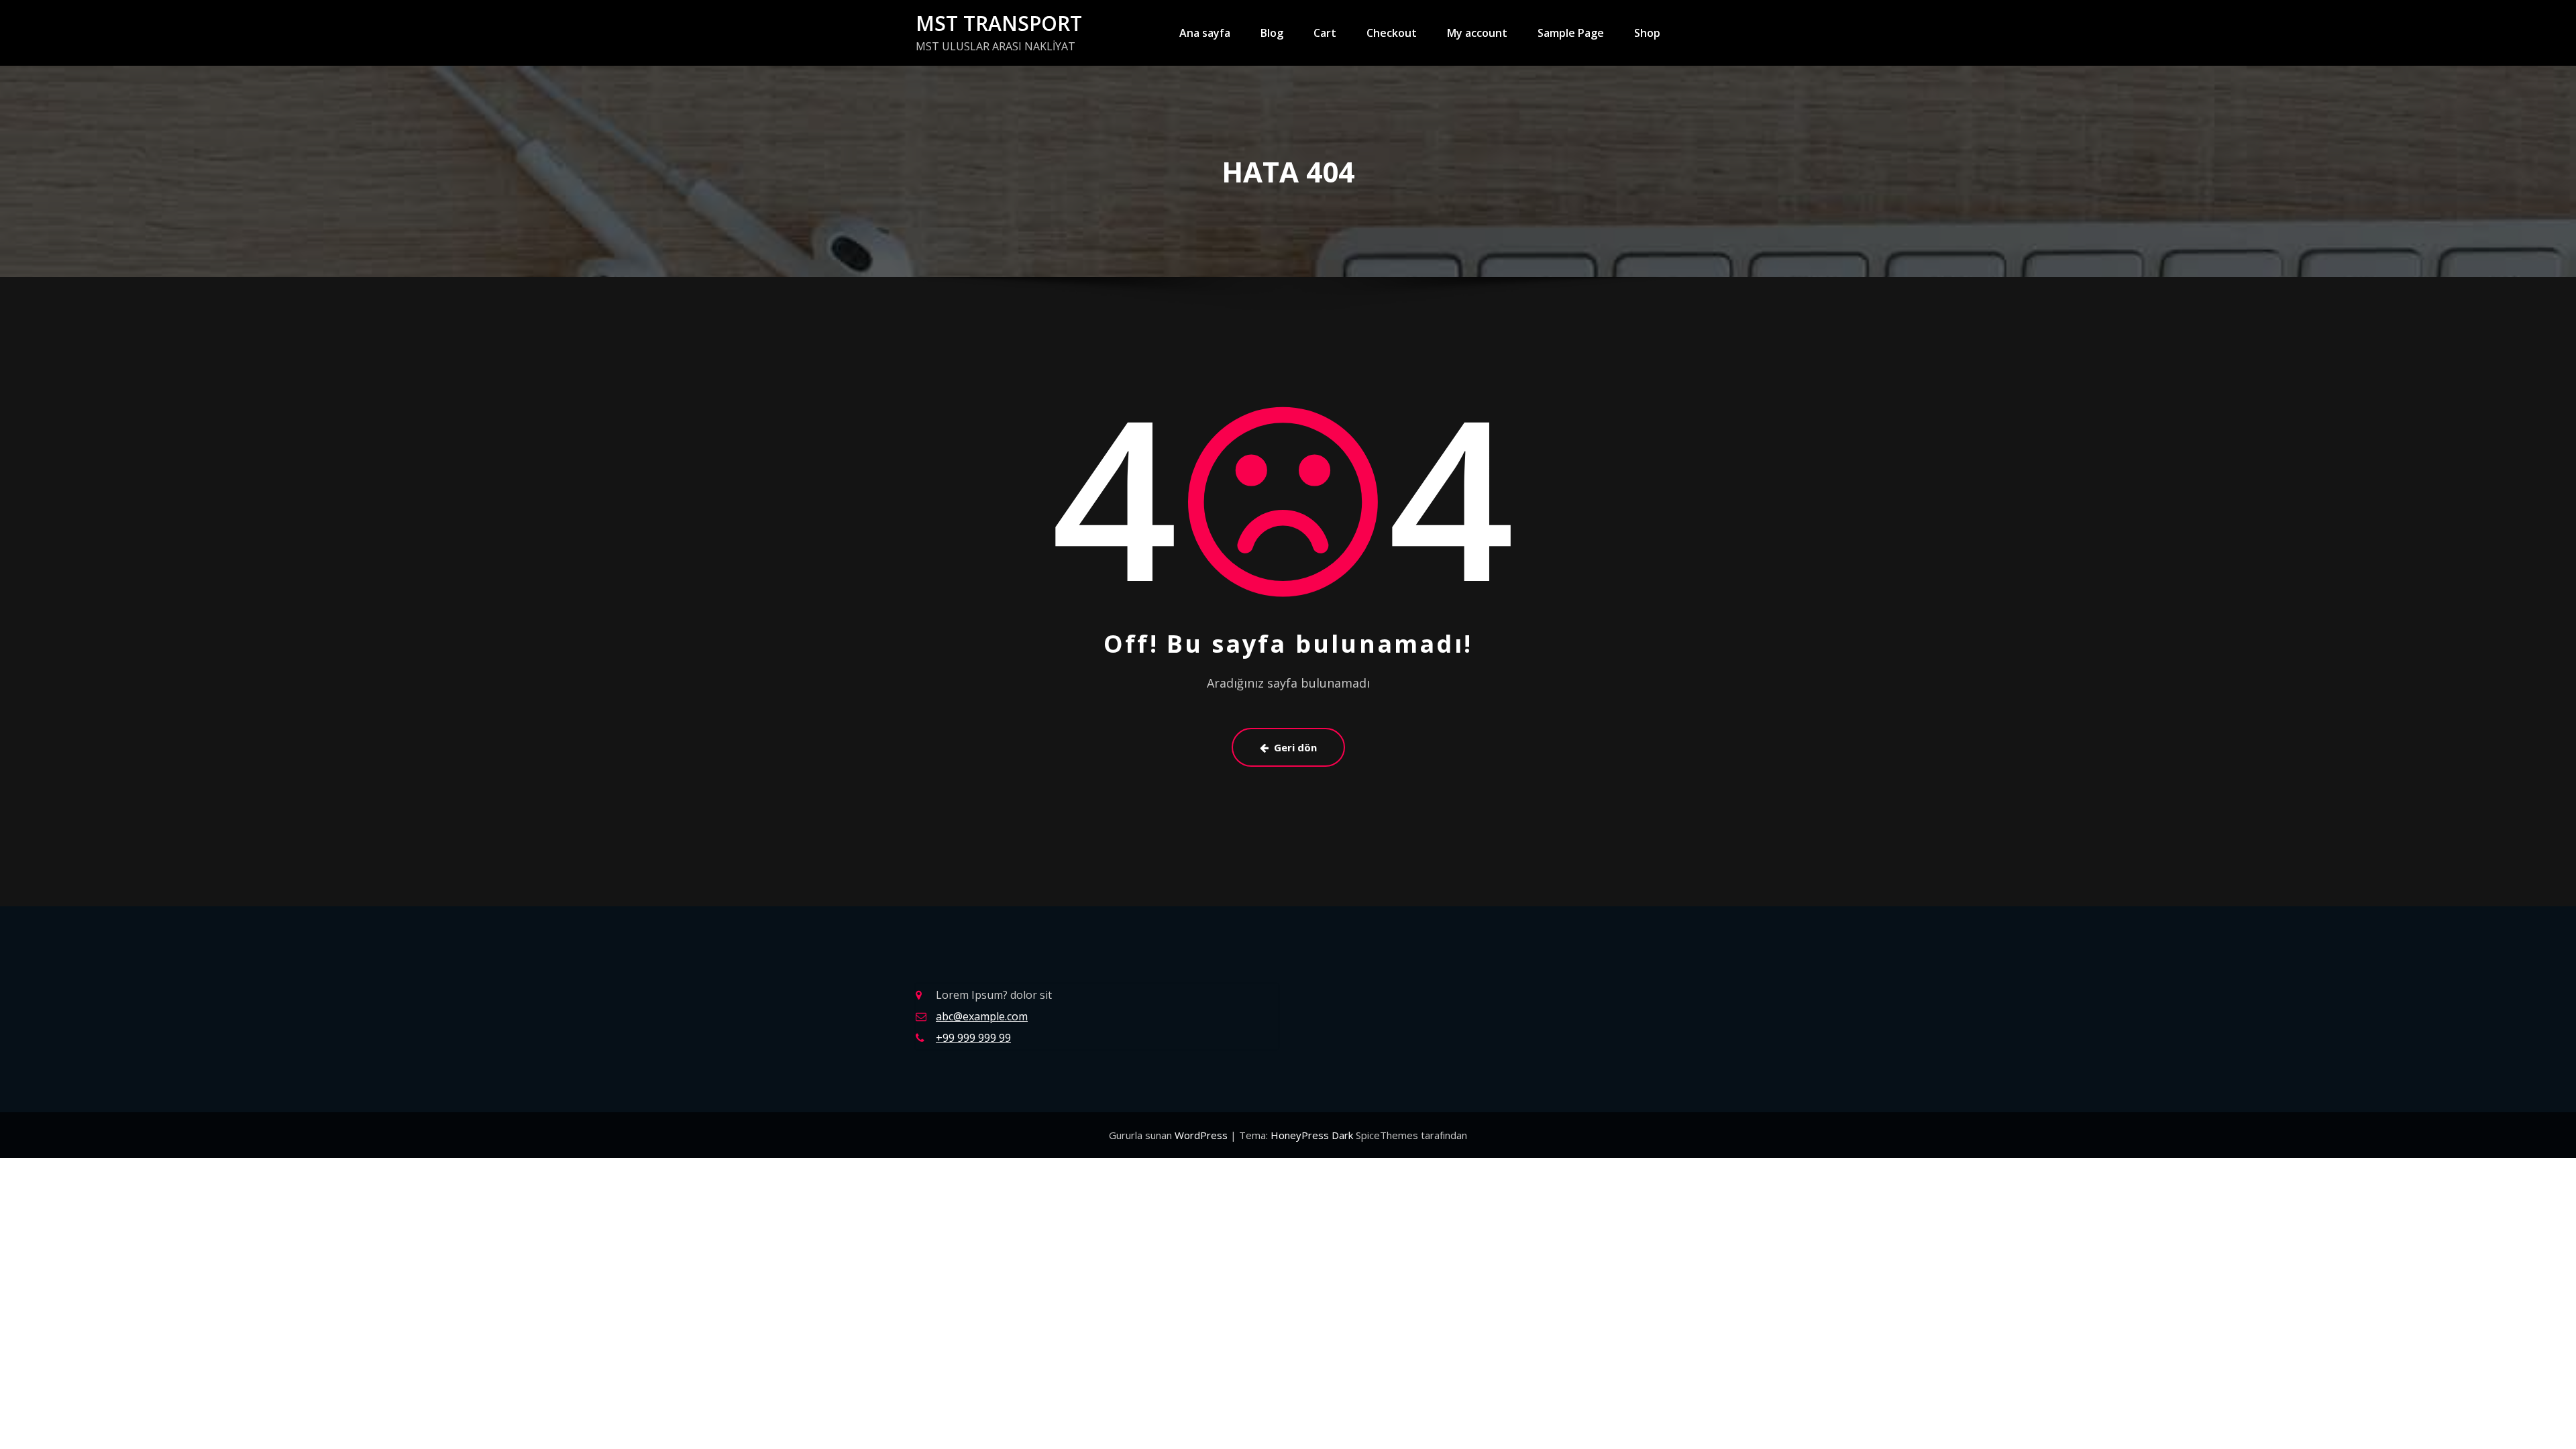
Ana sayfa (1205, 33)
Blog (1272, 33)
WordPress (1202, 1135)
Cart (1325, 33)
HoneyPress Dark (1312, 1135)
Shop (1647, 33)
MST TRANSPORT (999, 23)
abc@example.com (982, 1016)
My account (1477, 33)
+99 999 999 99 (973, 1038)
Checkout (1392, 33)
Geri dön (1295, 747)
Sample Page (1571, 33)
